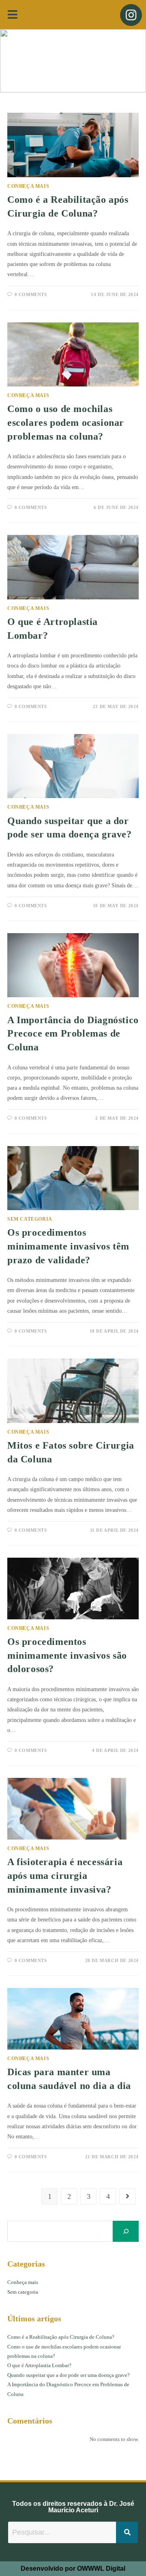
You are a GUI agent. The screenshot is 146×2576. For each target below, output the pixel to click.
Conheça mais (28, 186)
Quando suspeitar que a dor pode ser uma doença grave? (69, 2375)
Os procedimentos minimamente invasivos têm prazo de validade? (68, 1246)
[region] (73, 61)
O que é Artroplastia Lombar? (39, 2365)
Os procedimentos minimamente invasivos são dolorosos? (67, 1655)
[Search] (126, 2231)
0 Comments (31, 294)
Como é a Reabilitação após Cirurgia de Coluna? (61, 2337)
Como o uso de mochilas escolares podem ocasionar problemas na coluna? (66, 422)
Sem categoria (30, 1219)
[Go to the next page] (127, 2196)
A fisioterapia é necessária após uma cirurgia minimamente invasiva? (65, 1875)
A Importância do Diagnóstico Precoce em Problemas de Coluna (73, 1034)
